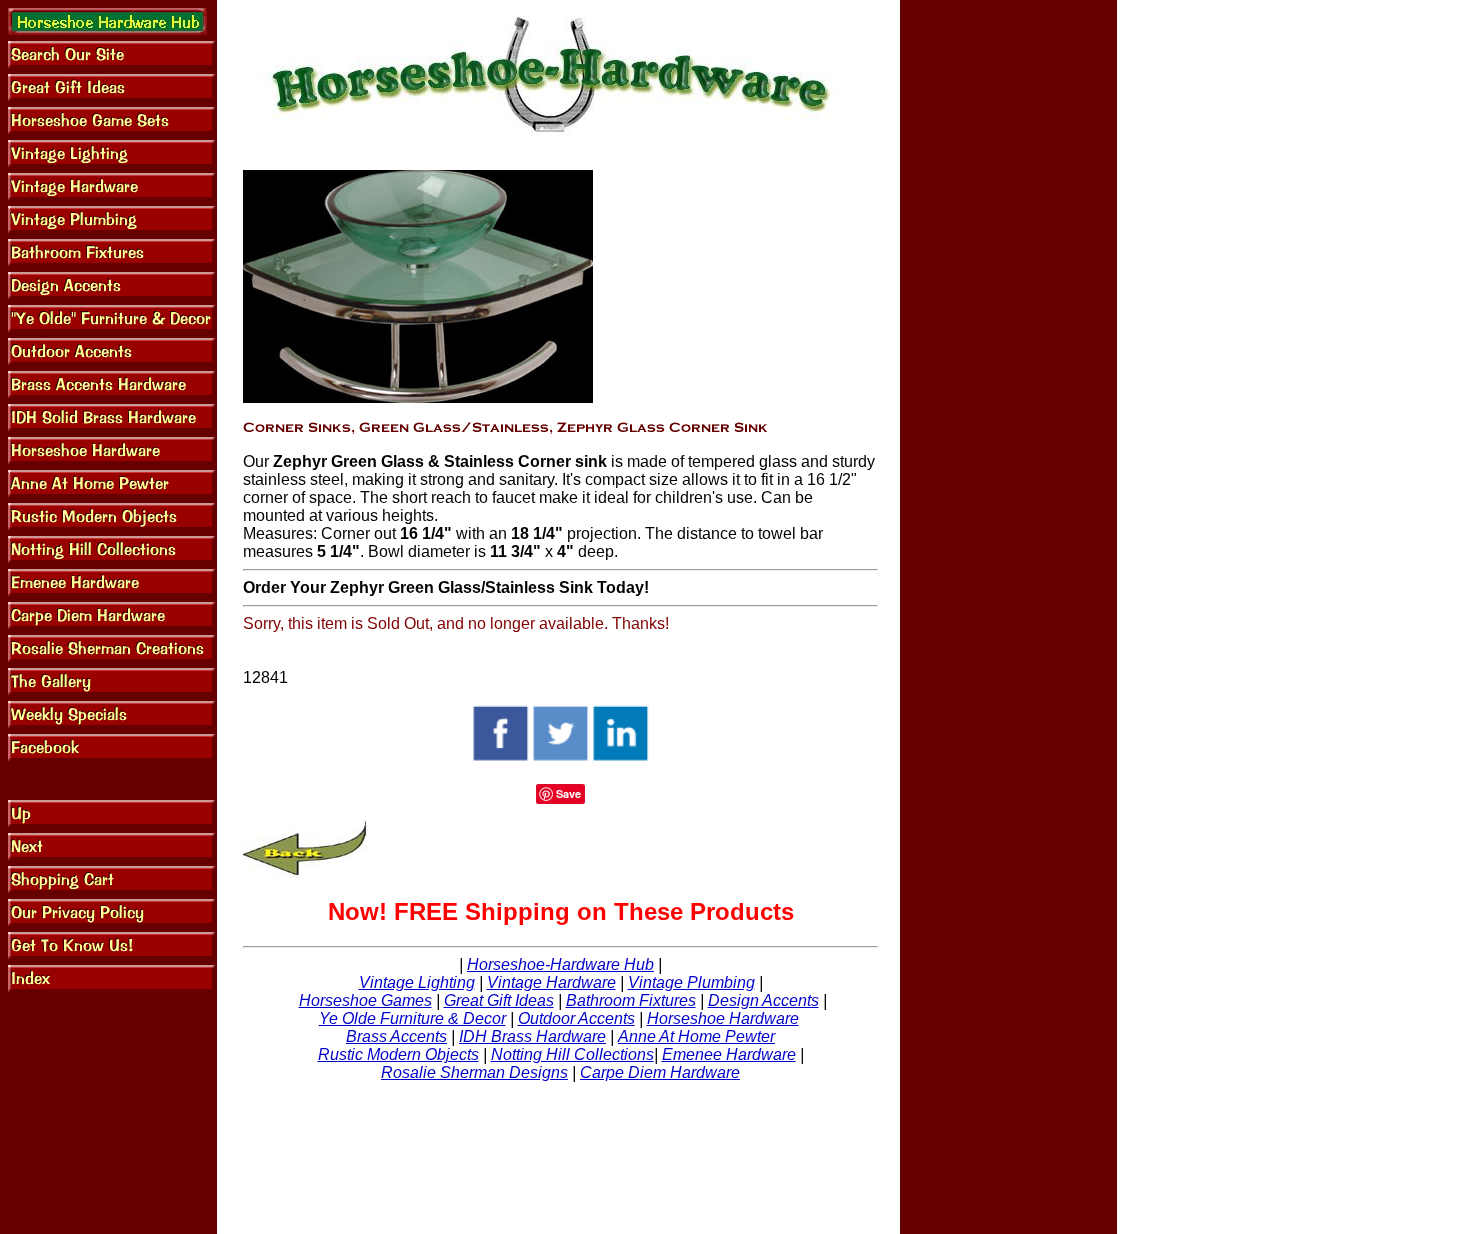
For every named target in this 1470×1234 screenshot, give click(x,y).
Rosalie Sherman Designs (474, 1072)
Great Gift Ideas (499, 1000)
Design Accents (763, 1000)
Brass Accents (396, 1036)
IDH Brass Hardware (532, 1036)
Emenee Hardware (729, 1054)
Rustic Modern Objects (398, 1054)
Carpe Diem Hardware (660, 1072)
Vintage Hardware (551, 982)
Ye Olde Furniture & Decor (412, 1018)
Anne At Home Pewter (696, 1036)
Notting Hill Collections (572, 1054)
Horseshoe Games (365, 1000)
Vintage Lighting (417, 982)
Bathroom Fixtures (631, 1000)
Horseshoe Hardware (723, 1018)
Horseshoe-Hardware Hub (560, 964)
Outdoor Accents (576, 1018)
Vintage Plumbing (691, 982)
